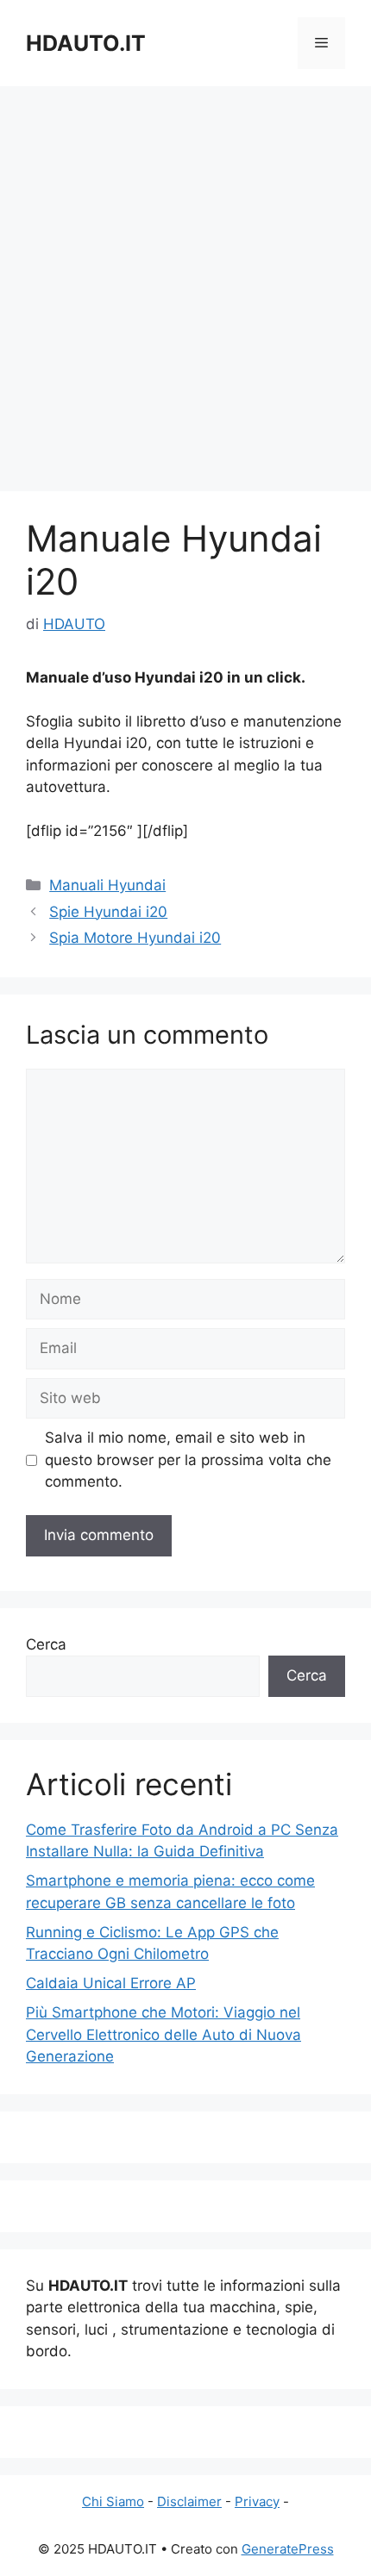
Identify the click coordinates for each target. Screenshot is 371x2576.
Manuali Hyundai (107, 885)
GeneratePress (288, 2549)
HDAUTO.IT (86, 43)
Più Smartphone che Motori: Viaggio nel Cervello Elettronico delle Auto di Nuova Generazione (163, 2034)
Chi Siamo (113, 2501)
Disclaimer (189, 2501)
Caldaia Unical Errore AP (111, 1983)
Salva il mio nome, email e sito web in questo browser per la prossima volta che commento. (188, 1460)
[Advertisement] (185, 280)
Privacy (257, 2501)
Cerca (46, 1644)
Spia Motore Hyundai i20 (135, 938)
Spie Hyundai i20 (108, 912)
